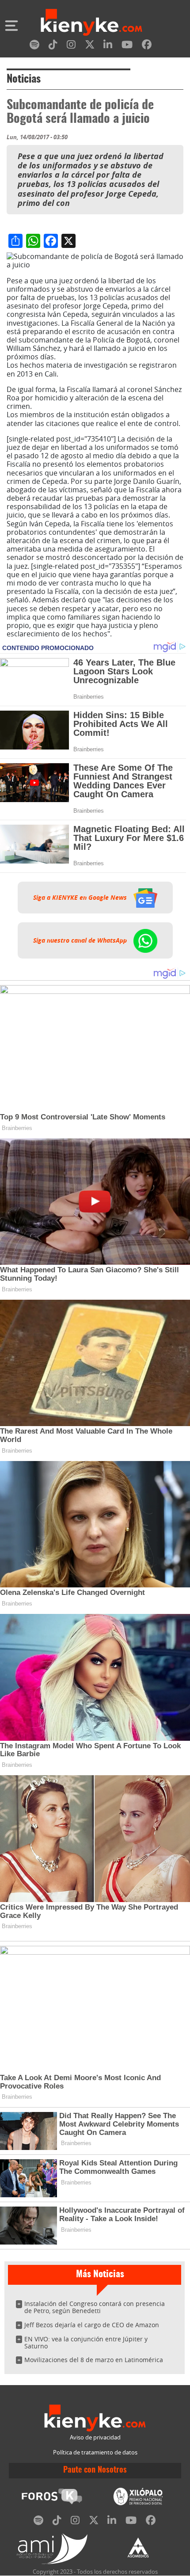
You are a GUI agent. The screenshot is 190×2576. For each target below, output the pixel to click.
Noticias (24, 80)
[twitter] (90, 46)
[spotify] (34, 46)
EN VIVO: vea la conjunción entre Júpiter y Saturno (86, 2342)
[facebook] (147, 46)
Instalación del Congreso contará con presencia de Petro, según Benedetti (95, 2307)
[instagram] (71, 46)
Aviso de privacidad (95, 2437)
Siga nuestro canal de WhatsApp (81, 940)
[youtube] (127, 46)
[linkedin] (108, 46)
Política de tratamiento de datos (95, 2452)
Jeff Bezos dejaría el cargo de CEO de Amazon (92, 2325)
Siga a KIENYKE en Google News (81, 898)
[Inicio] (91, 23)
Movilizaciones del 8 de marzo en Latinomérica (94, 2360)
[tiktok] (53, 46)
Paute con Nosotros (95, 2470)
